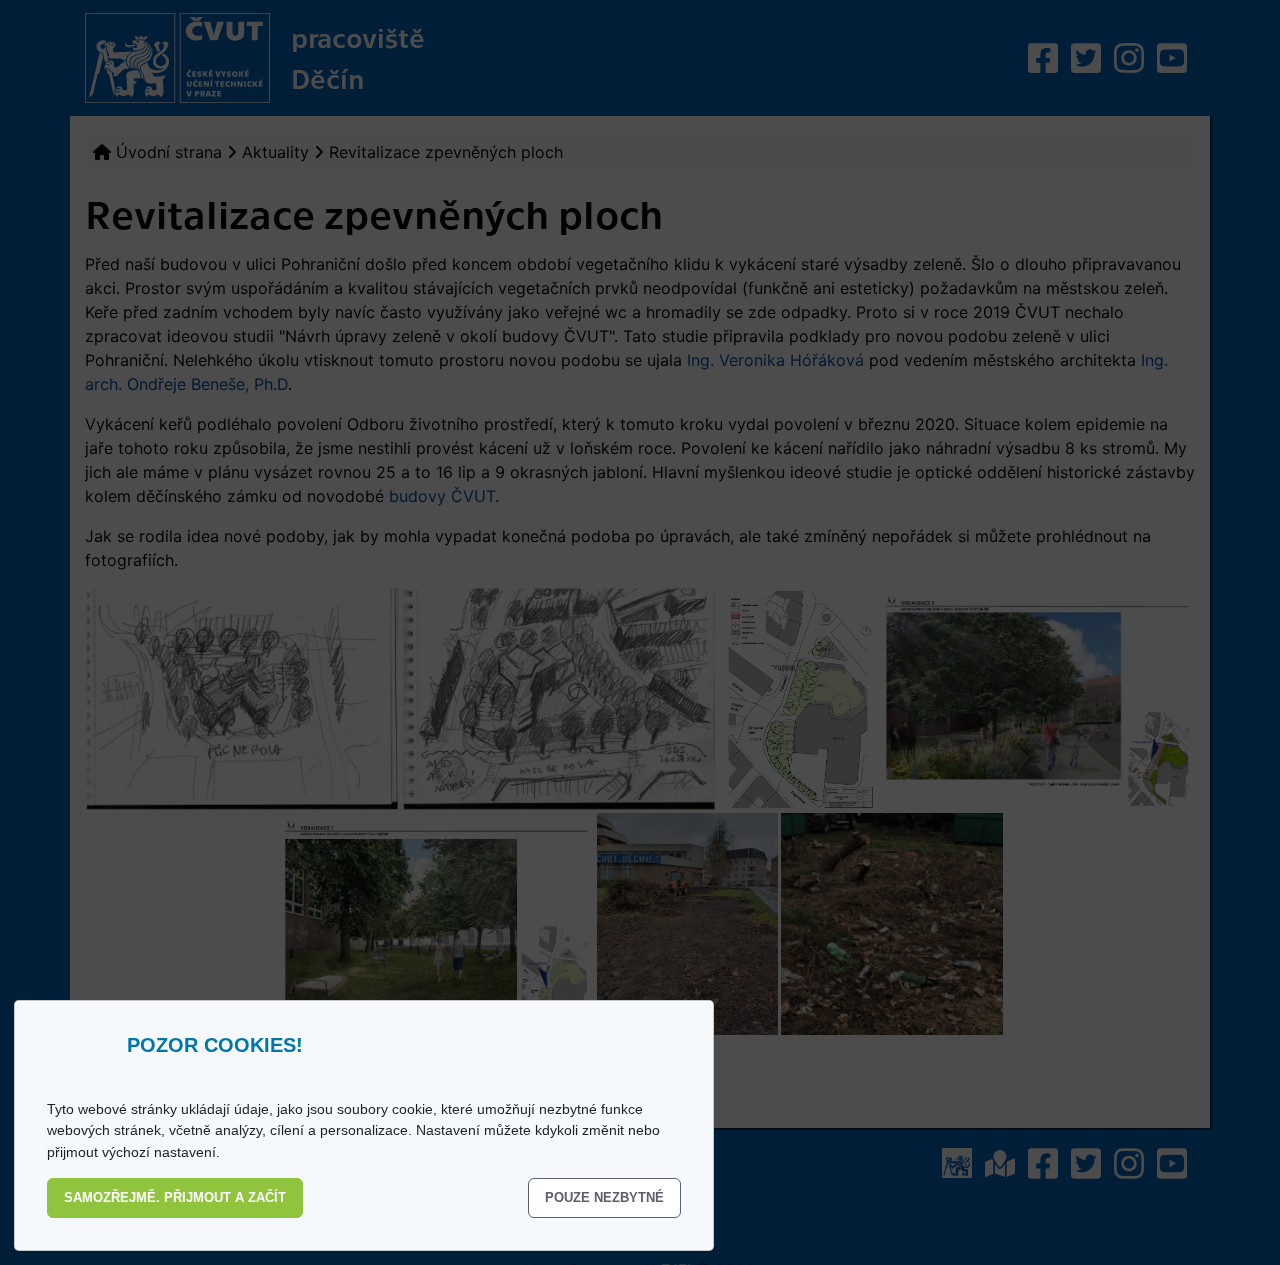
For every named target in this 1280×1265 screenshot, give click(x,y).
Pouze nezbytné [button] (604, 1197)
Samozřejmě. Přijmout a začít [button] (175, 1197)
